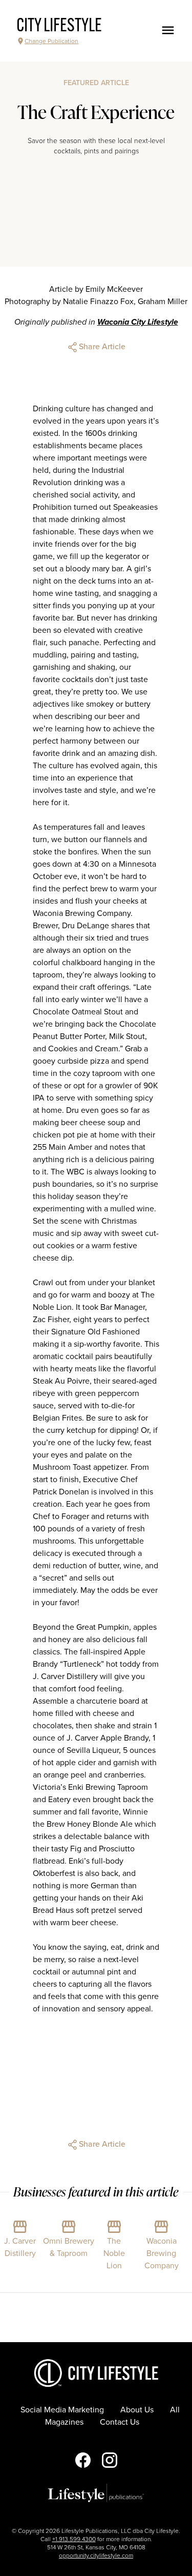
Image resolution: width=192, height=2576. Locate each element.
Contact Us (120, 2422)
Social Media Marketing (62, 2410)
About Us (137, 2410)
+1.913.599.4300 (74, 2539)
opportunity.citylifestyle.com (96, 2555)
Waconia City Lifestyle (138, 322)
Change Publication (51, 41)
